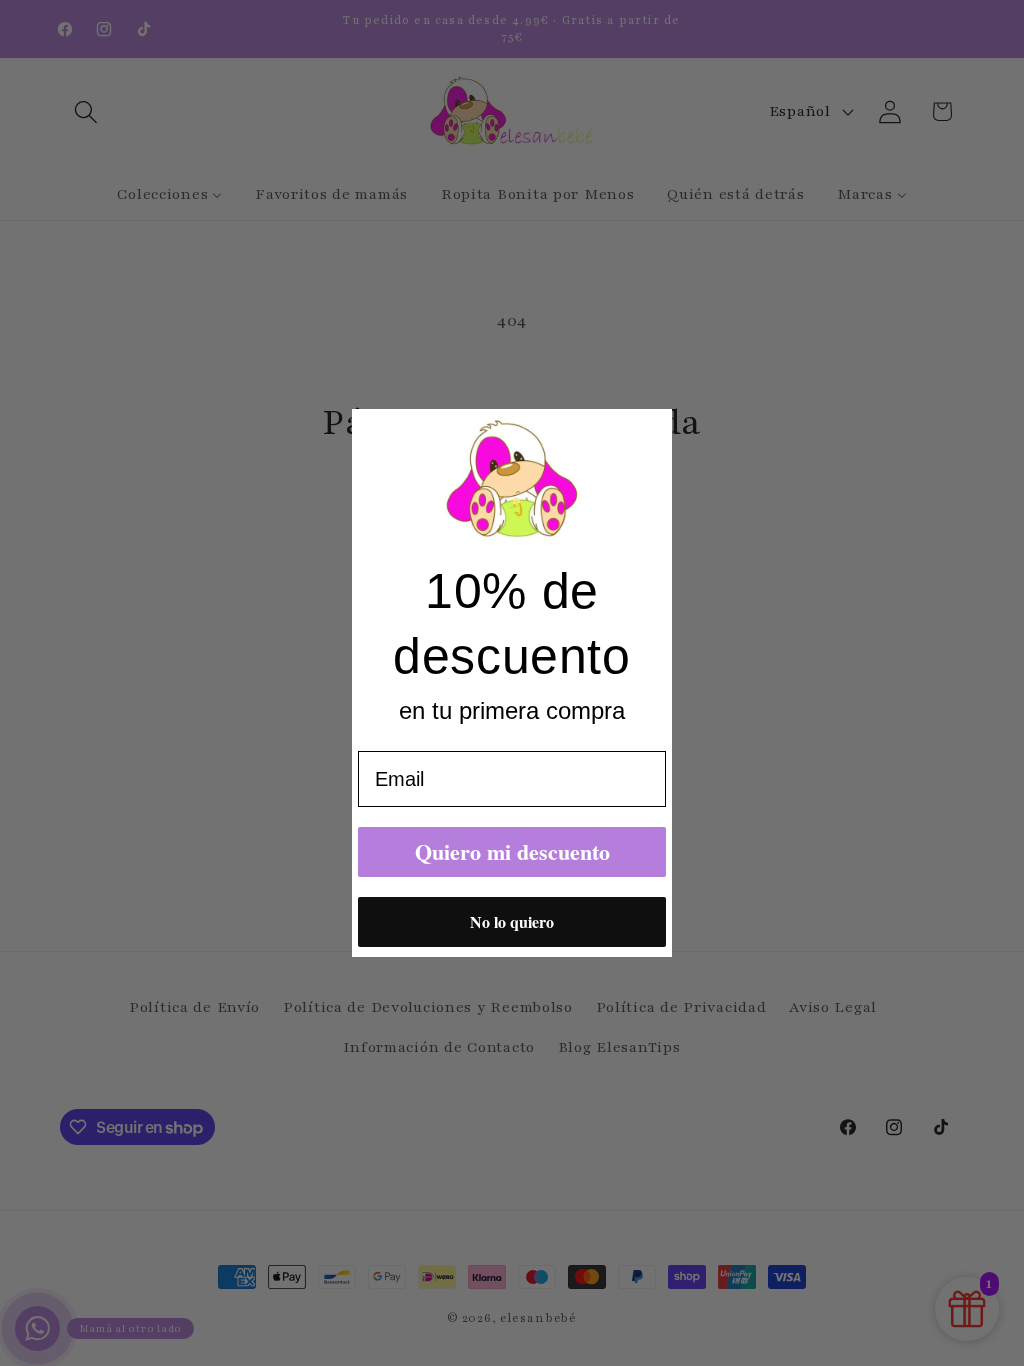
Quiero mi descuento (512, 851)
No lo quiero (512, 921)
